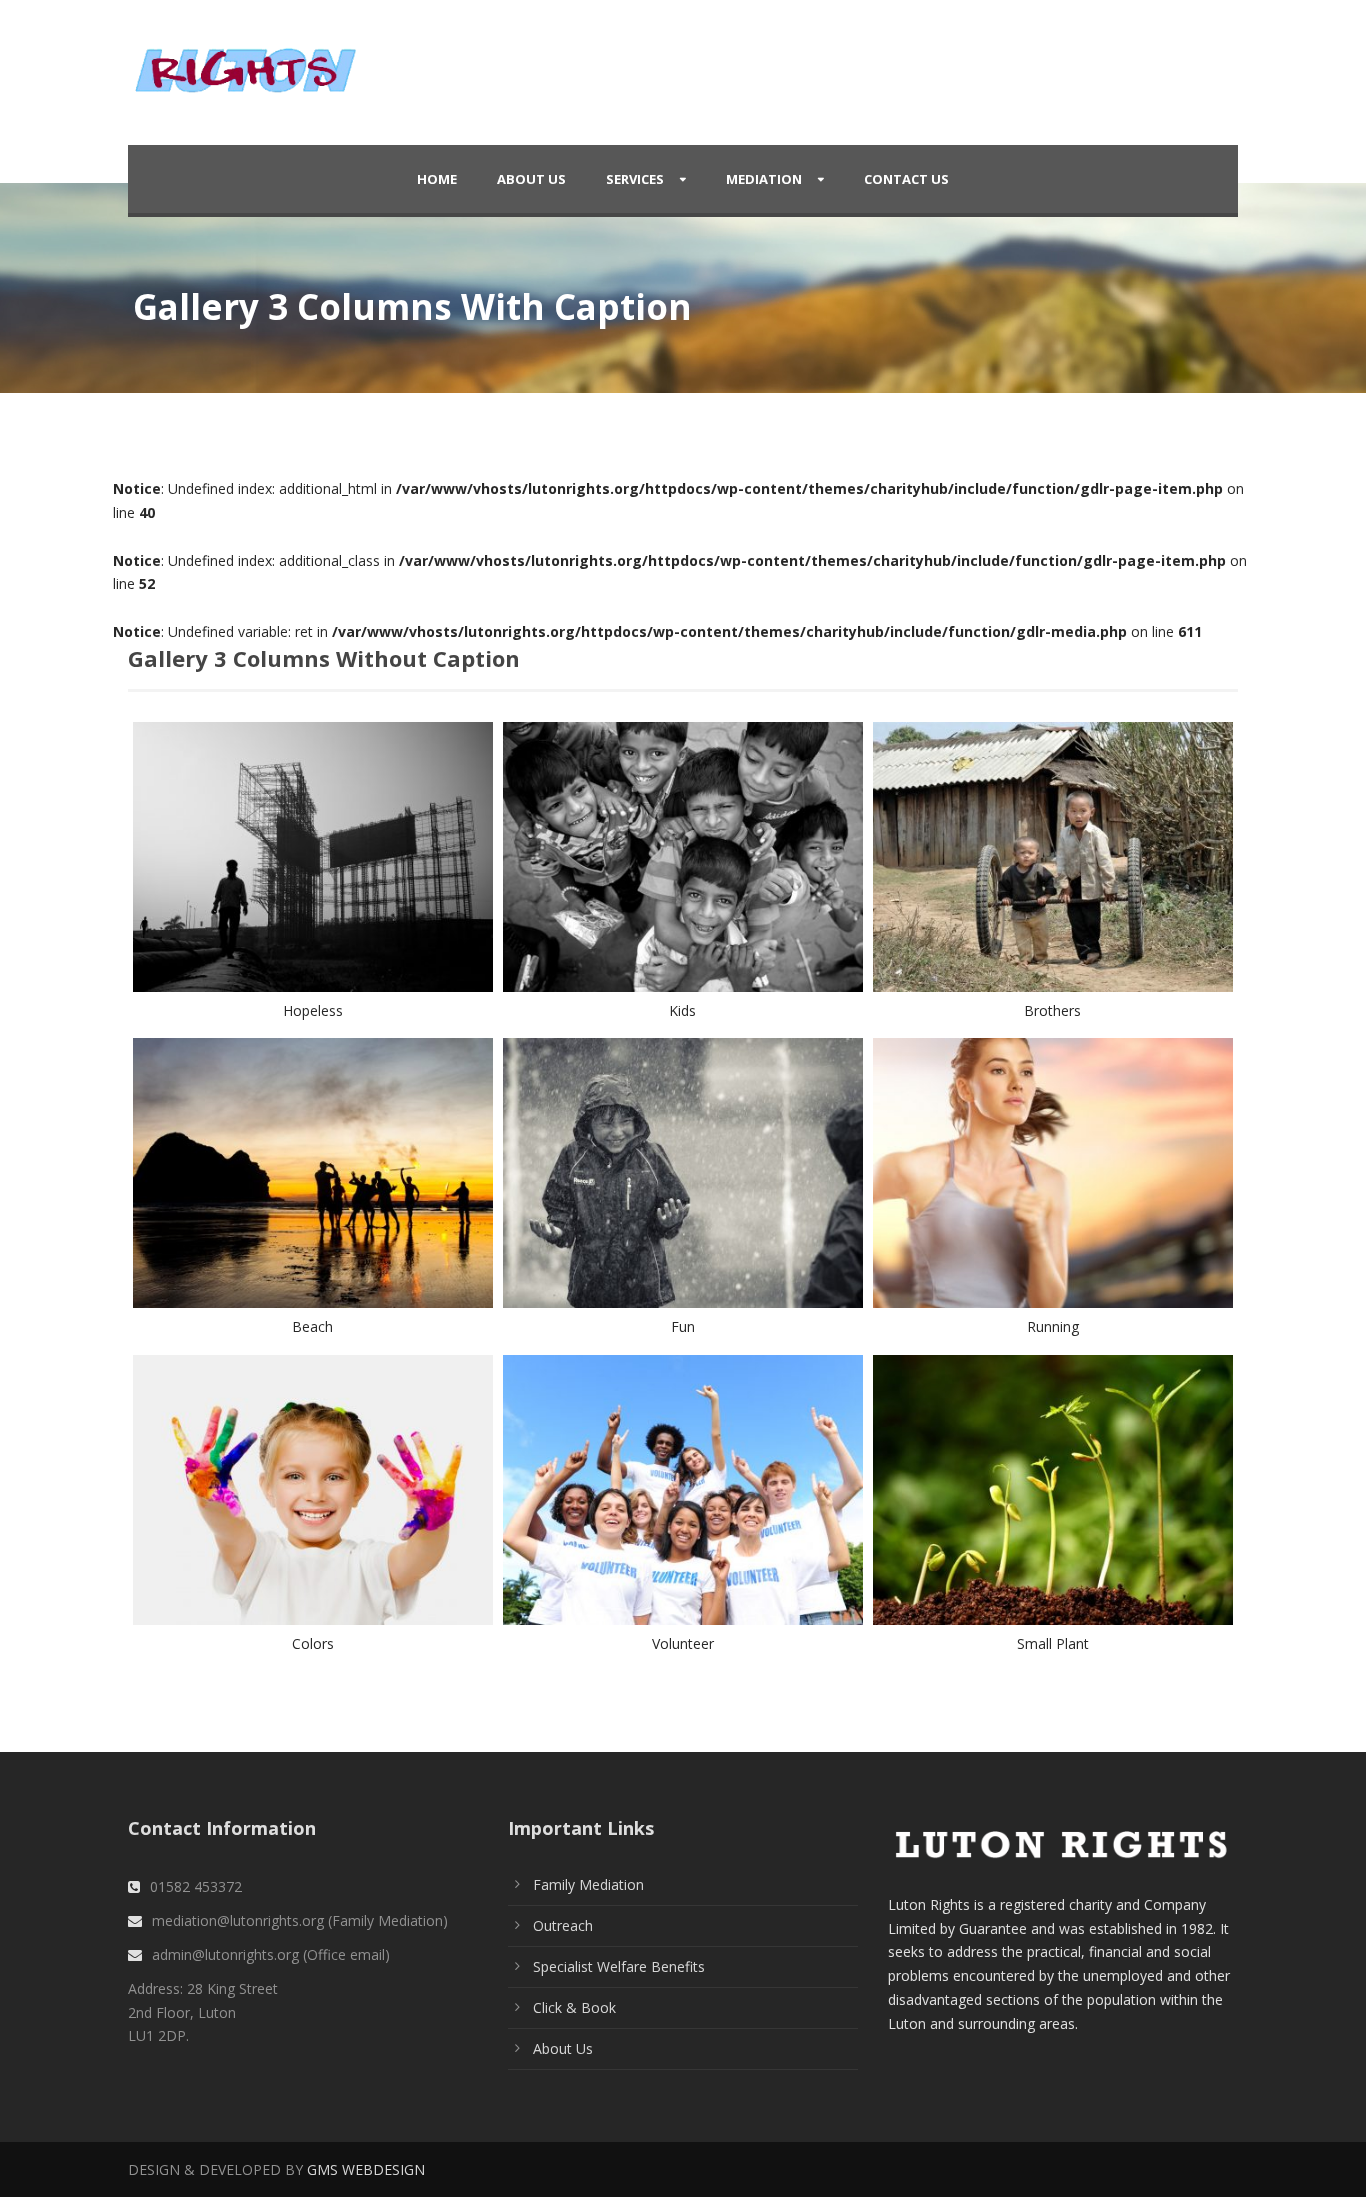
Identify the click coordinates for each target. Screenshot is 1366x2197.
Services (635, 179)
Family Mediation (588, 1884)
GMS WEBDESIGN (366, 2169)
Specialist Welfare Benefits (619, 1966)
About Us (531, 179)
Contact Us (906, 179)
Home (437, 179)
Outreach (563, 1925)
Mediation (764, 179)
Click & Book (574, 2007)
